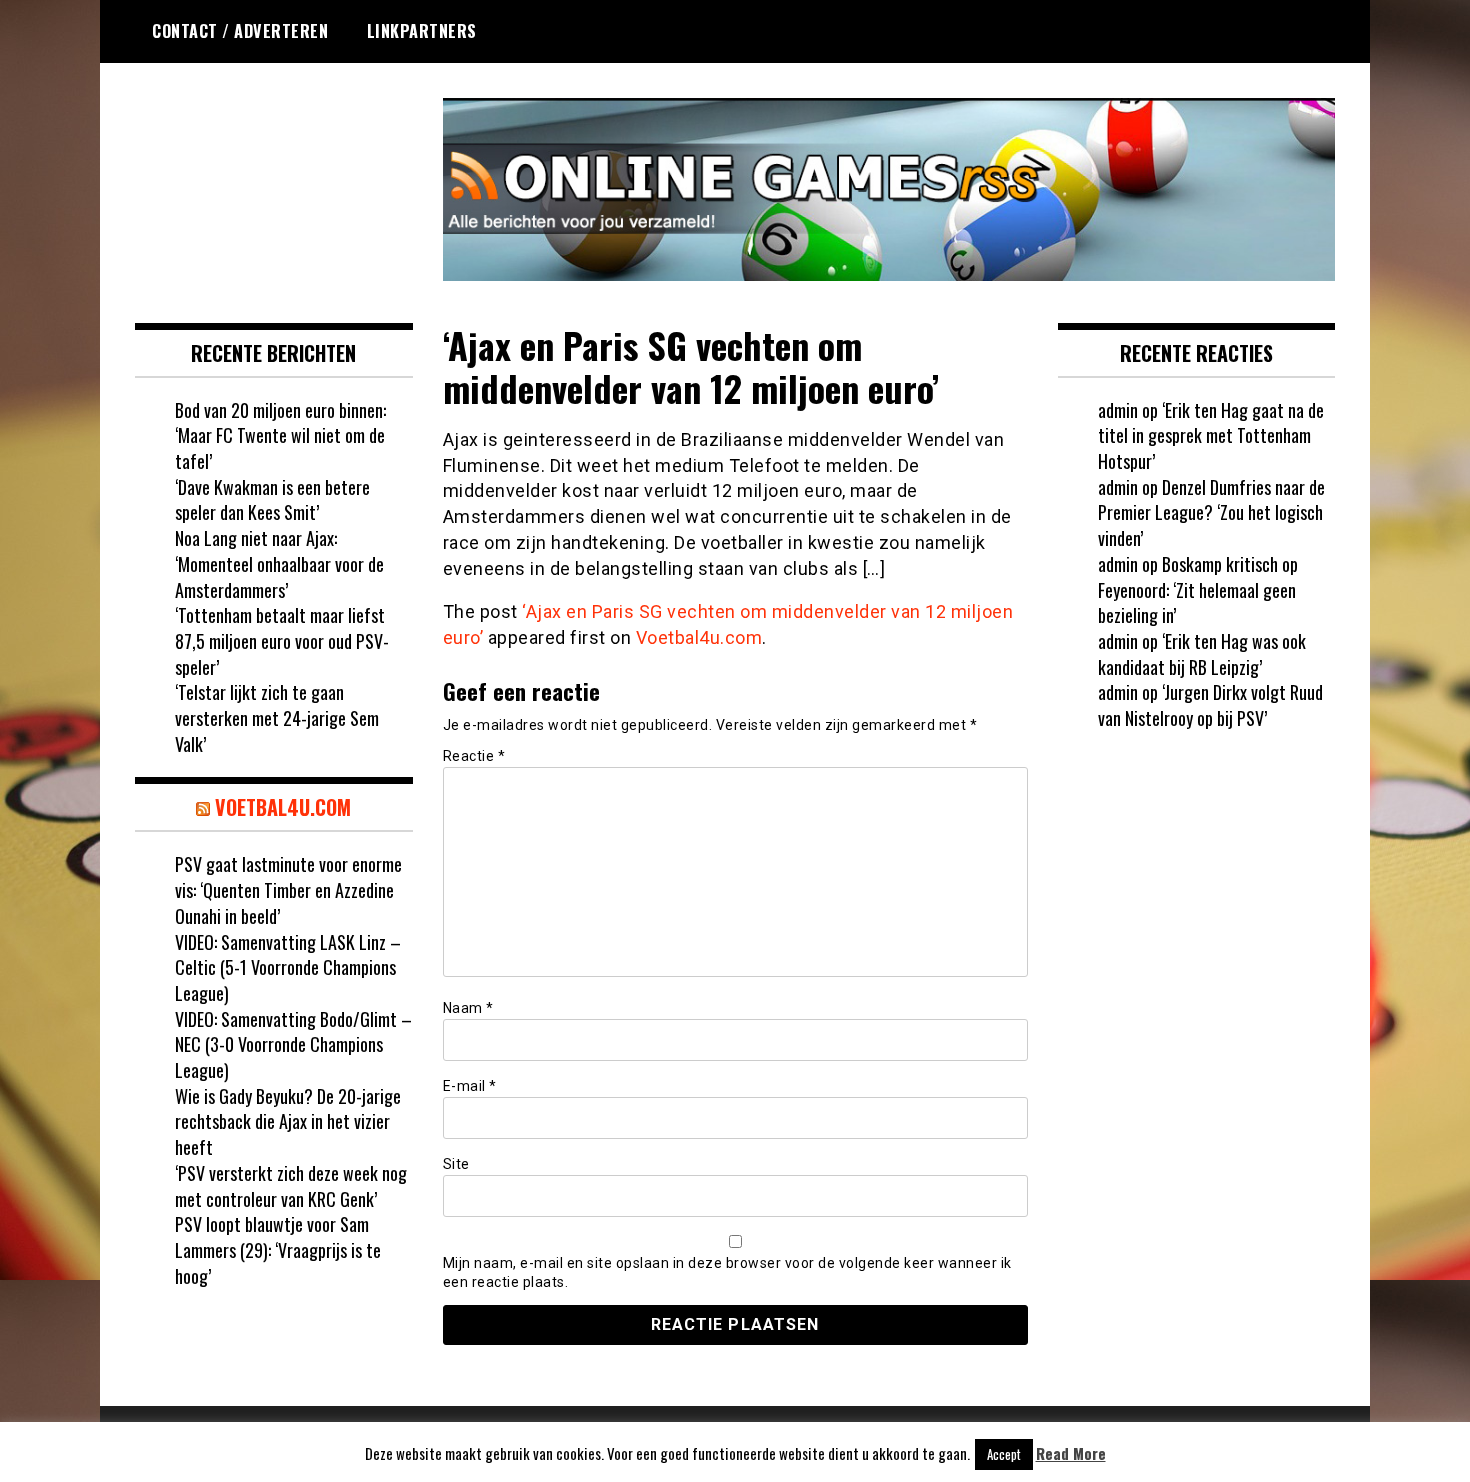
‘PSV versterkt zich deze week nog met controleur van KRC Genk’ (291, 1186)
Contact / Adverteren (240, 31)
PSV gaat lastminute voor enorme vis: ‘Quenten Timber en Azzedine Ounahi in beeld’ (288, 889)
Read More (1071, 1453)
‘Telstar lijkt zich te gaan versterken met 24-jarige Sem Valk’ (277, 717)
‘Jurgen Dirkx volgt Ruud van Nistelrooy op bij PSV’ (1210, 705)
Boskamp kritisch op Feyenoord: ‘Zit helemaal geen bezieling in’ (1198, 589)
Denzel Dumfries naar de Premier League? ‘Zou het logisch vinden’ (1211, 512)
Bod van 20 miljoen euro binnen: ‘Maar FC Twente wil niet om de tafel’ (280, 435)
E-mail (470, 1086)
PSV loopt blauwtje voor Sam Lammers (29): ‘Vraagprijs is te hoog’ (278, 1249)
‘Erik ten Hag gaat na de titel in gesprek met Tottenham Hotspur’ (1211, 435)
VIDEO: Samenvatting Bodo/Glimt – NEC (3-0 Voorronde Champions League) (293, 1044)
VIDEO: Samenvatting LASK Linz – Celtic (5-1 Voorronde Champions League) (288, 967)
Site (456, 1164)
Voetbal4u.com (699, 637)
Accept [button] (1004, 1454)
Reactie (474, 756)
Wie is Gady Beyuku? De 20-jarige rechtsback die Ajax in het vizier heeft (288, 1121)
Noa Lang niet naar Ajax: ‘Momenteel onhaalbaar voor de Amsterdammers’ (279, 563)
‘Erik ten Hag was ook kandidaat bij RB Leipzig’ (1202, 654)
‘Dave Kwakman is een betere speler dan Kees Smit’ (272, 500)
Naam (468, 1008)
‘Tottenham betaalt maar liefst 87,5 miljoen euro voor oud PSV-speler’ (282, 640)
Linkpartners (422, 31)
